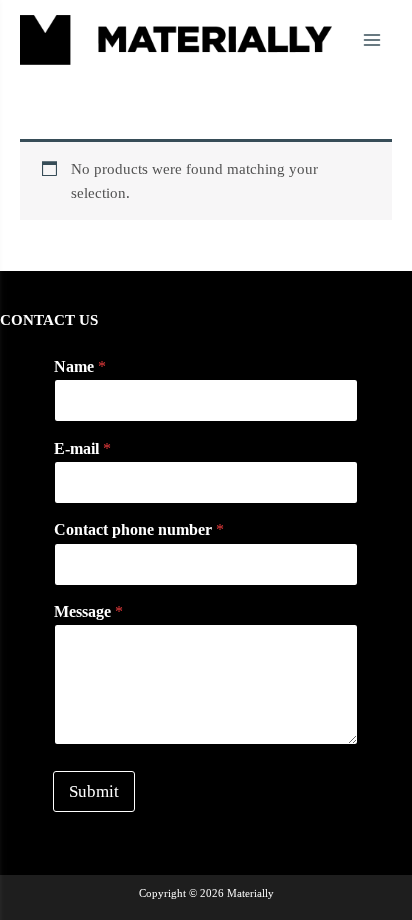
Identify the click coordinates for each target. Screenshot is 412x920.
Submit (94, 791)
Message (88, 611)
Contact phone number (139, 529)
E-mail (82, 448)
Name (80, 366)
